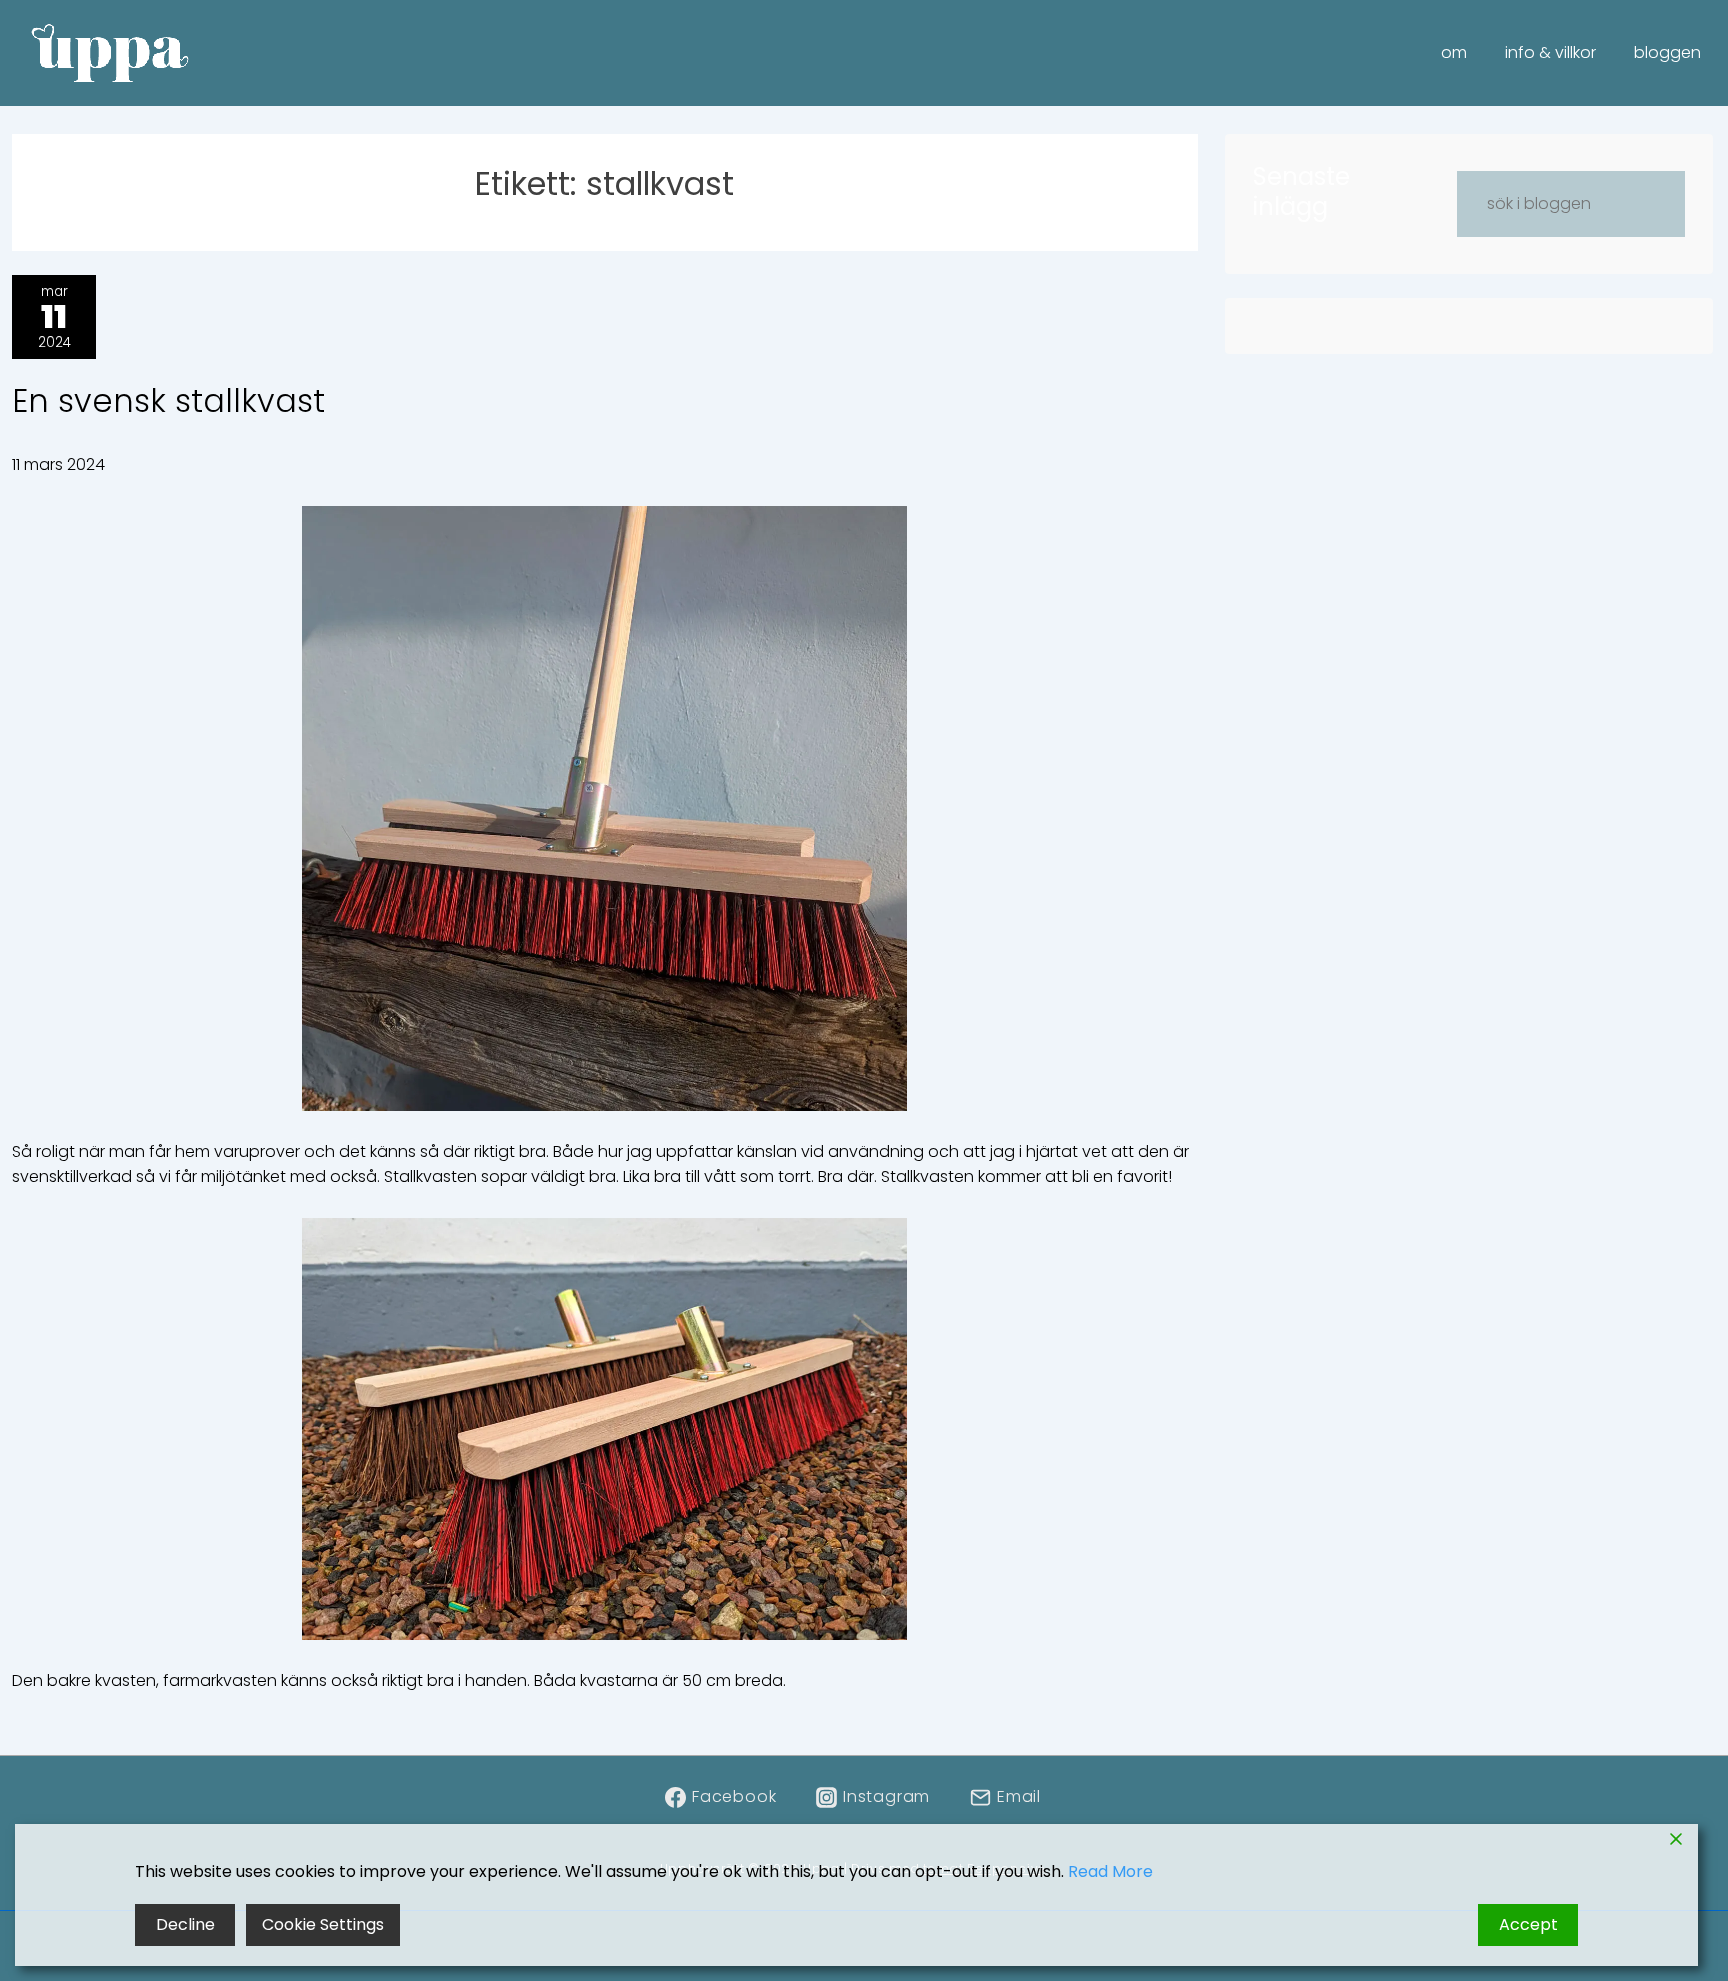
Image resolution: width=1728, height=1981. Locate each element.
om (1454, 52)
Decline (185, 1924)
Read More (1110, 1871)
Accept (1528, 1924)
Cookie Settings (323, 1924)
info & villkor (1550, 52)
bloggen (1667, 52)
